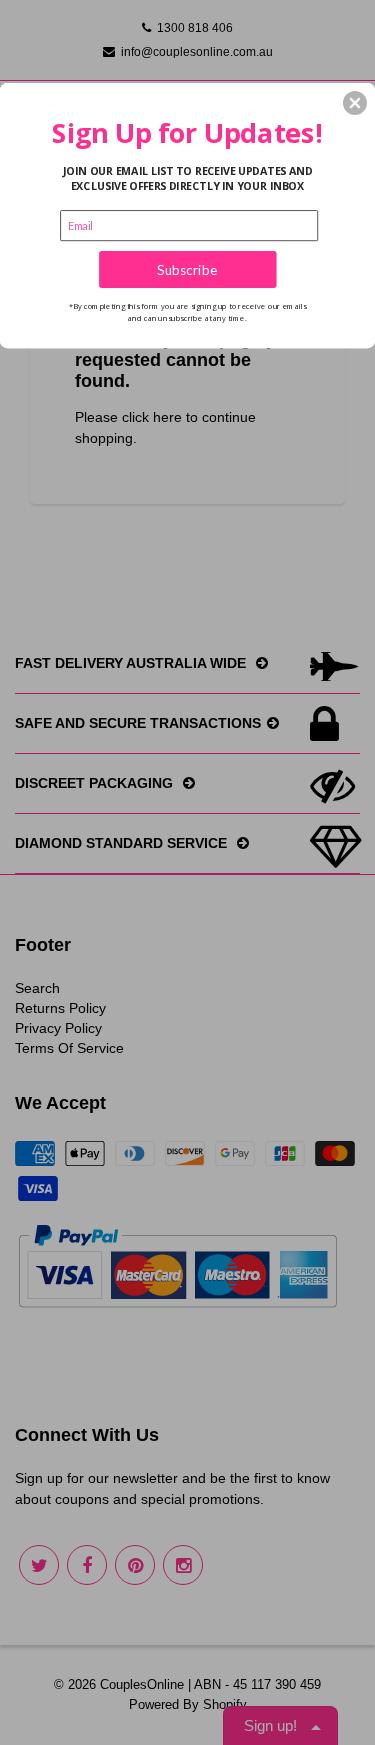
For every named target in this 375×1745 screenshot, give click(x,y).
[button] (355, 103)
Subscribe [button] (187, 269)
